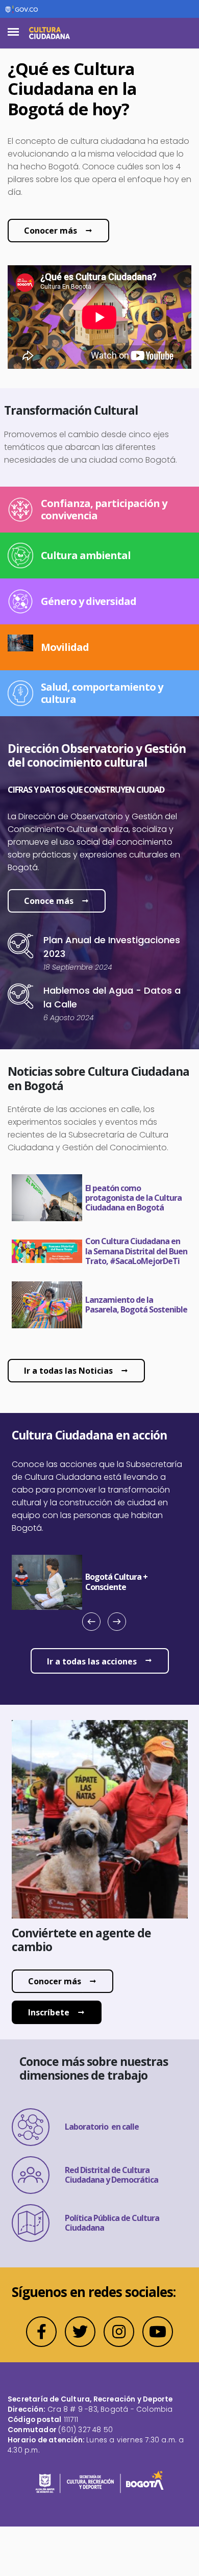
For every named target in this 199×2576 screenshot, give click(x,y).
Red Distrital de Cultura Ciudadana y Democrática (111, 2175)
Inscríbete (49, 2012)
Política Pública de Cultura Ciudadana (112, 2223)
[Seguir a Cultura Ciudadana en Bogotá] (41, 2332)
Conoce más (49, 901)
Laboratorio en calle (102, 2127)
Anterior (95, 1632)
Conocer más (51, 231)
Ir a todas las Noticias (68, 1371)
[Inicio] (49, 33)
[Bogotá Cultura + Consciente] (136, 1582)
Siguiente (113, 1632)
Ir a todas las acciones (92, 1661)
